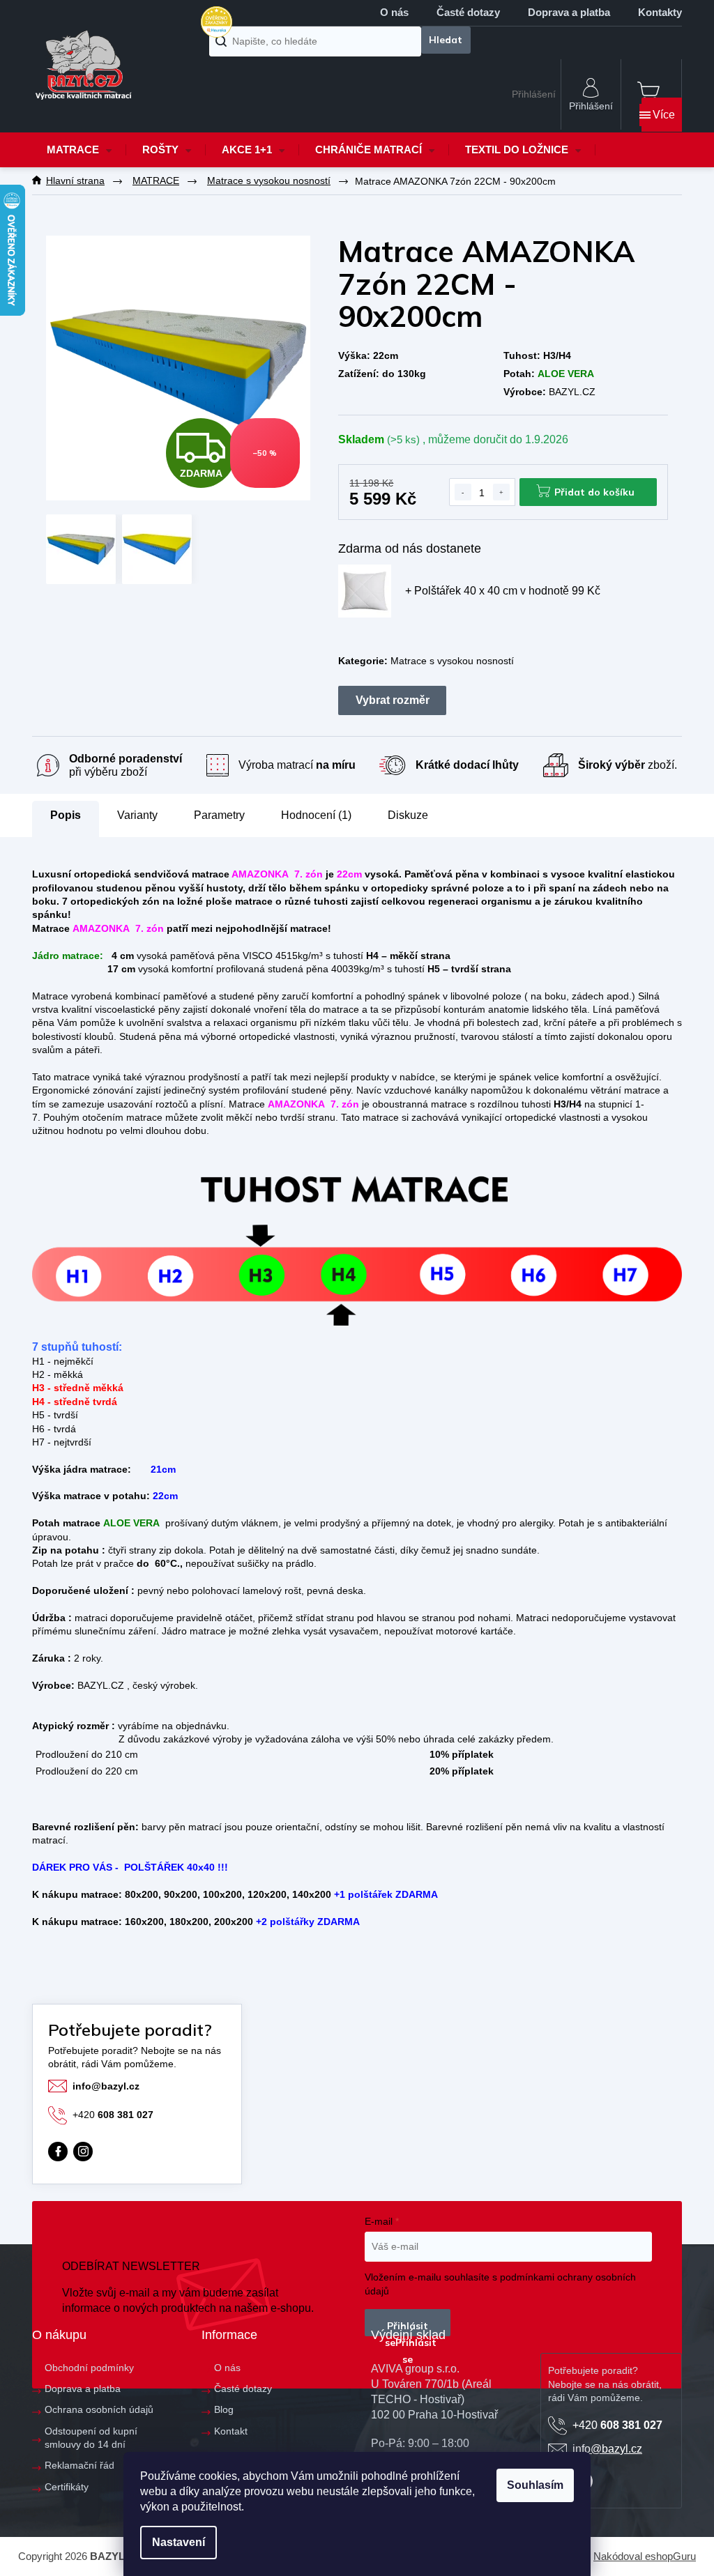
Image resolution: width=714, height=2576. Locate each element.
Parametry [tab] (219, 815)
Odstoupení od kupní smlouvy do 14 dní (91, 2438)
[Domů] (75, 181)
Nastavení (178, 2542)
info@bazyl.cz (106, 2086)
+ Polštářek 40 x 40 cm (503, 591)
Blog (224, 2409)
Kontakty (660, 12)
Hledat (446, 40)
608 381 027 (113, 2115)
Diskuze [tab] (408, 815)
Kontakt (231, 2431)
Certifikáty (67, 2487)
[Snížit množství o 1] (463, 492)
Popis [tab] (66, 815)
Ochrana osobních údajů (99, 2409)
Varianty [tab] (137, 815)
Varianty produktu (392, 700)
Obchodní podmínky (89, 2368)
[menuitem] (79, 150)
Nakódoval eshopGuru (645, 2556)
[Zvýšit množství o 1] (501, 492)
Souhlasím (535, 2485)
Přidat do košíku (594, 492)
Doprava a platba (569, 12)
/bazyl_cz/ (83, 2152)
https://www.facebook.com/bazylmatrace (58, 2152)
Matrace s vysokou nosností (452, 661)
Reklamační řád (79, 2465)
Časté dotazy (468, 12)
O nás (394, 12)
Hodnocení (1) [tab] (316, 815)
